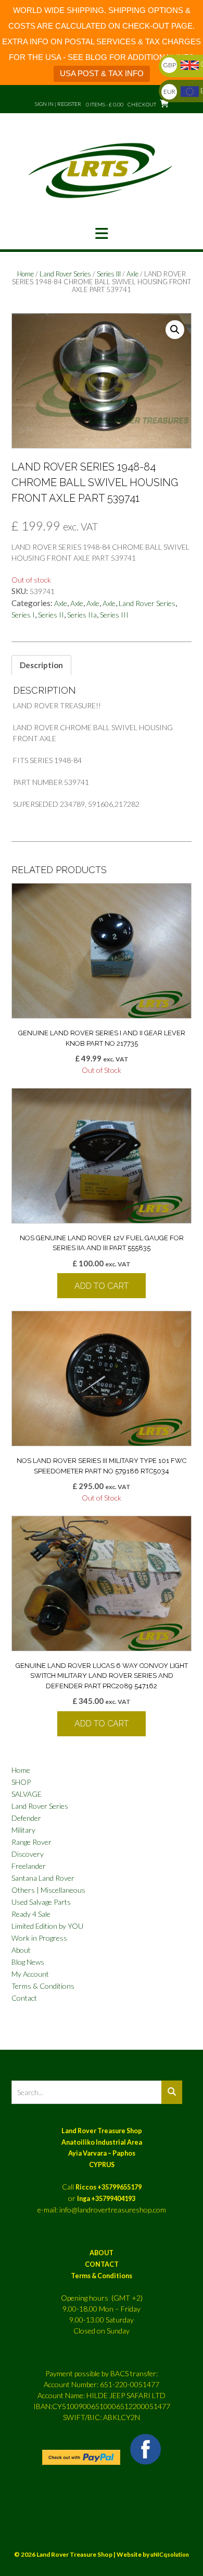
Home (26, 274)
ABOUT (102, 2253)
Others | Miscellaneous (48, 1890)
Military (23, 1830)
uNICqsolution (170, 2554)
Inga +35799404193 (106, 2199)
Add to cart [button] (102, 1286)
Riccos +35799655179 (109, 2187)
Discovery (28, 1854)
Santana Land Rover (43, 1878)
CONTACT (102, 2264)
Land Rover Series (65, 274)
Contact (24, 1998)
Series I (23, 615)
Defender (26, 1818)
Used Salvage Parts (41, 1902)
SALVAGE (27, 1794)
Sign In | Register (58, 104)
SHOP (21, 1782)
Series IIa (82, 615)
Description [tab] (41, 665)
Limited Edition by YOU (47, 1926)
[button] (102, 234)
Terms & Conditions (43, 1986)
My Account (30, 1974)
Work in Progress (39, 1938)
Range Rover (31, 1842)
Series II (51, 615)
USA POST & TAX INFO (102, 73)
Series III (109, 274)
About (21, 1950)
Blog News (28, 1962)
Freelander (29, 1866)
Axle (132, 274)
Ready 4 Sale (31, 1914)
